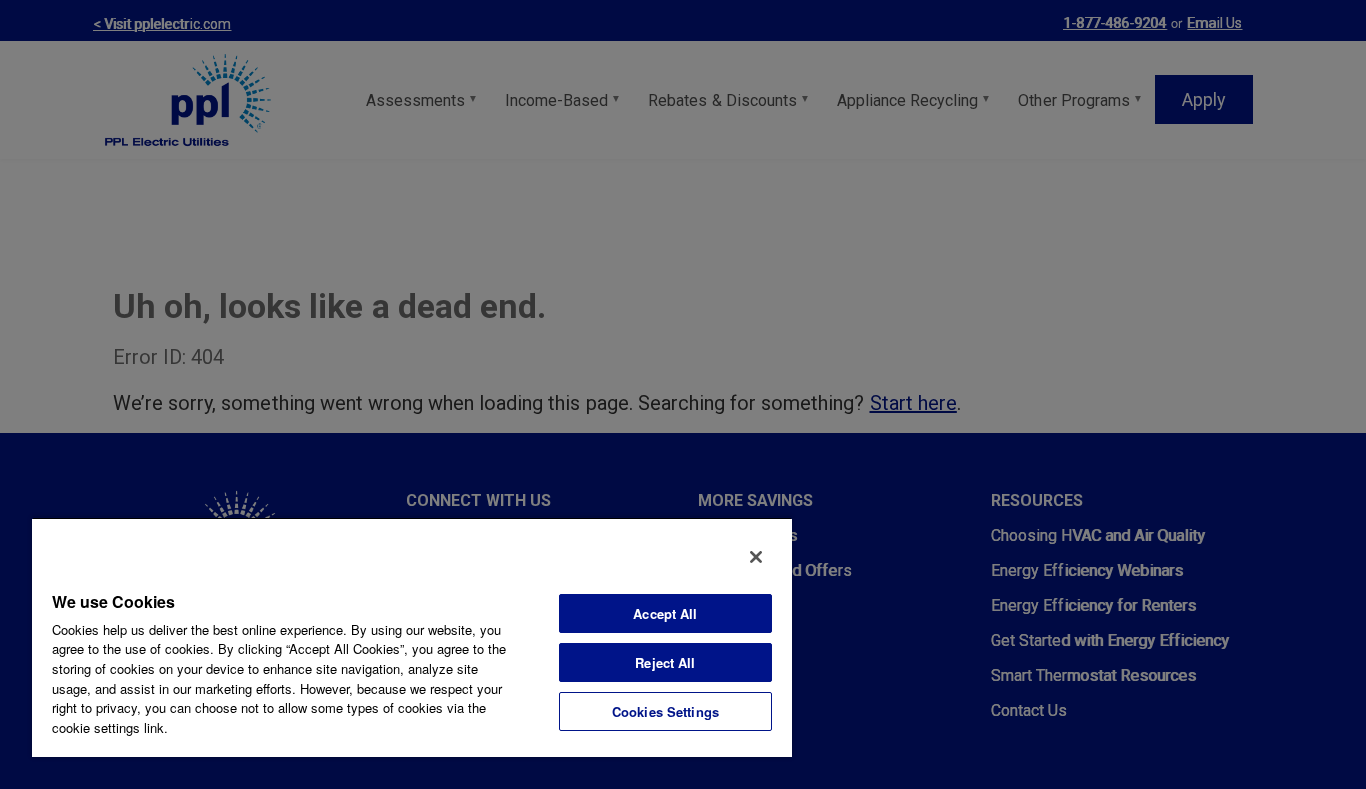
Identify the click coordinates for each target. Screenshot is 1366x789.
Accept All (665, 613)
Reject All (665, 662)
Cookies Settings (665, 711)
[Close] (756, 557)
